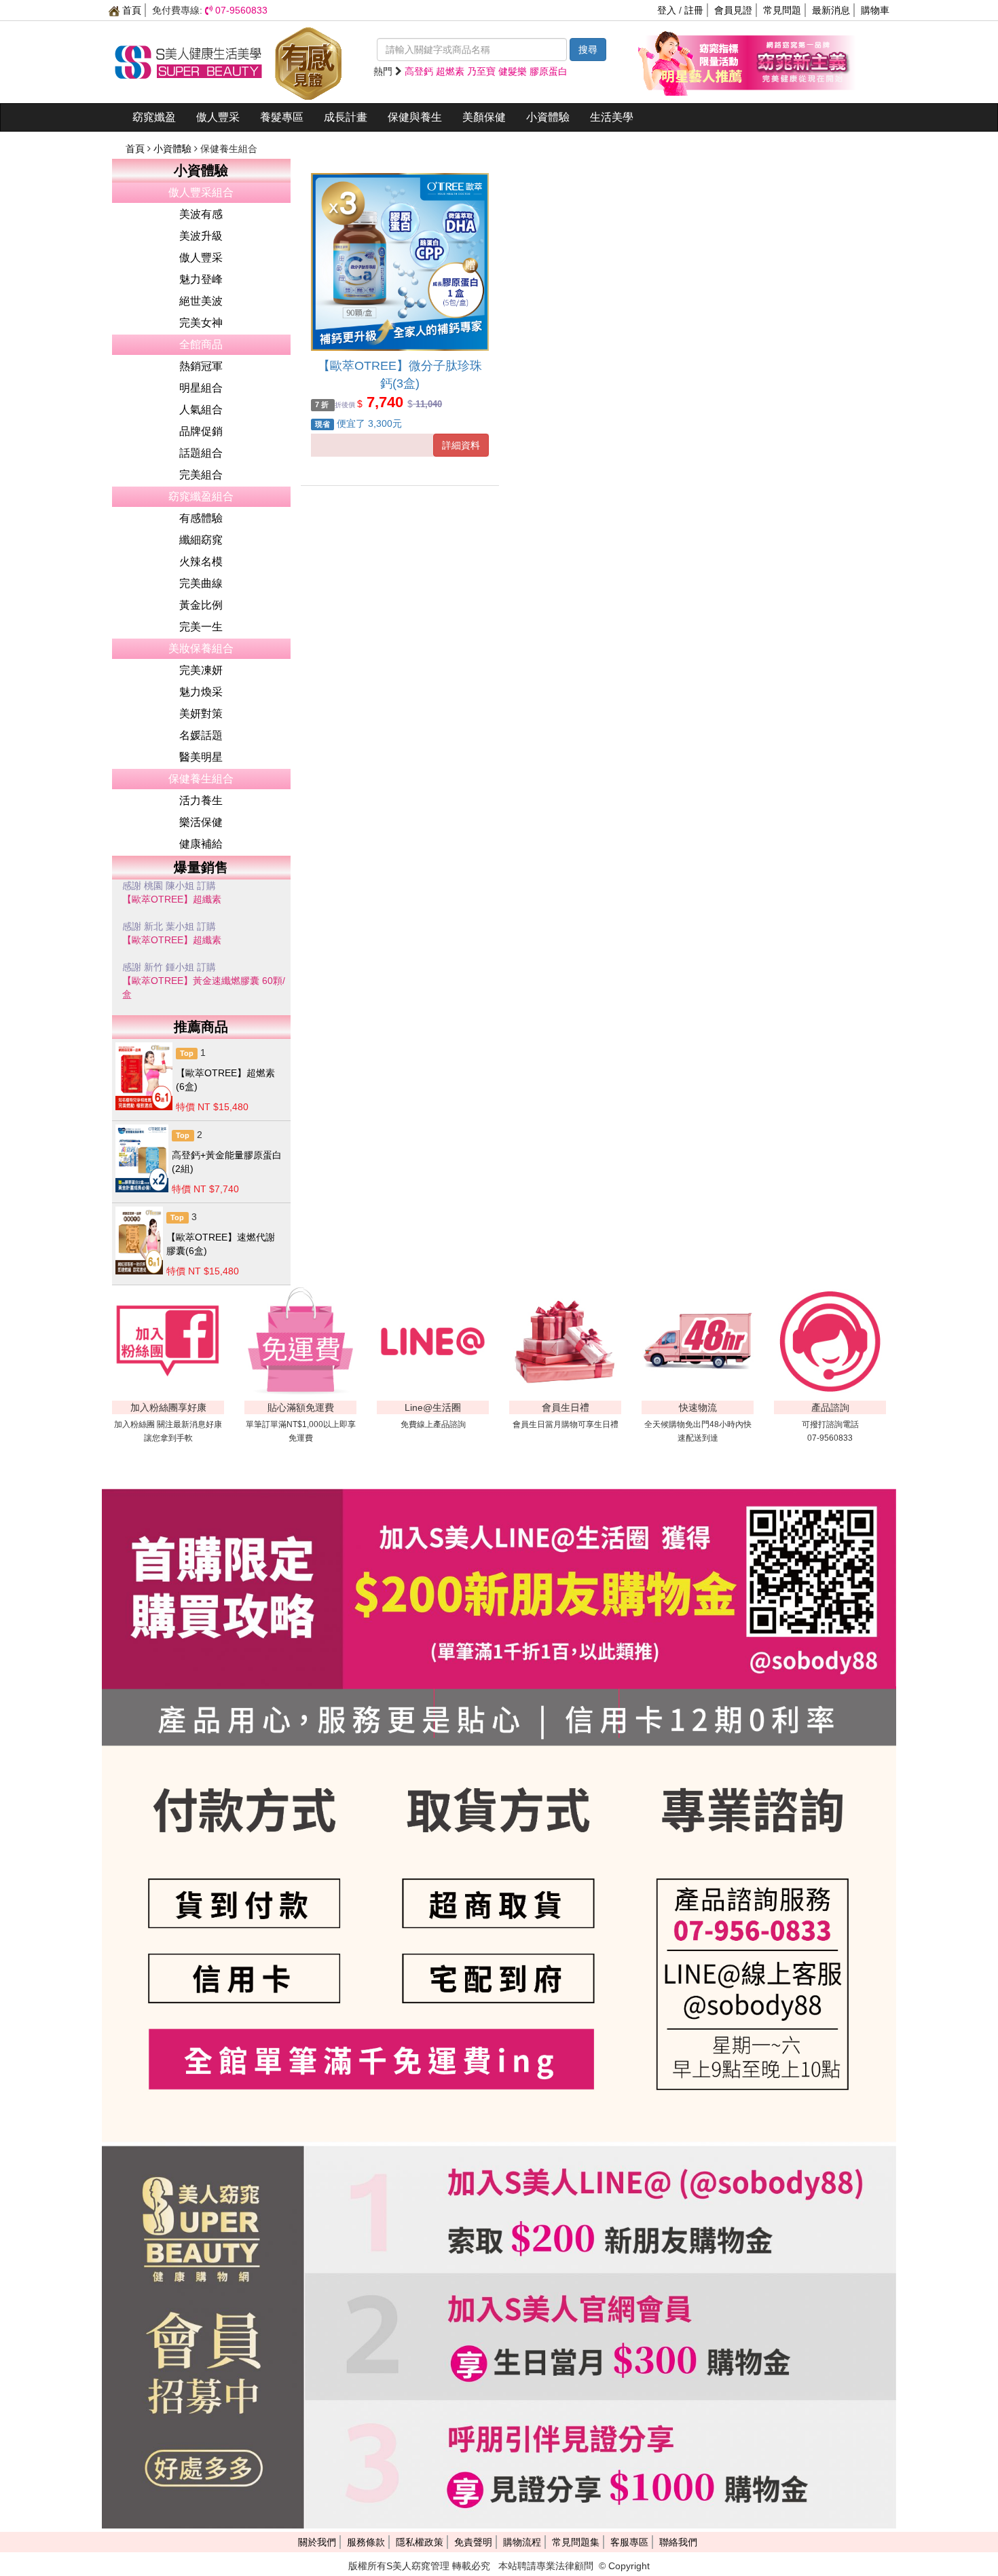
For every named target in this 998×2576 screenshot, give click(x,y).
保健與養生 (415, 117)
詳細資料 (461, 445)
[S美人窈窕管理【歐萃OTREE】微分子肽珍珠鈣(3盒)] (400, 262)
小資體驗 (548, 117)
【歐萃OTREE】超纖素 (172, 907)
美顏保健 (484, 117)
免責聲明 (473, 2542)
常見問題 (782, 10)
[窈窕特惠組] (692, 61)
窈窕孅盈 (154, 117)
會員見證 (733, 10)
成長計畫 (346, 117)
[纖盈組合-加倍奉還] (801, 61)
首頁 (130, 10)
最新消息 (831, 10)
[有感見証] (308, 61)
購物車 (875, 10)
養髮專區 (282, 117)
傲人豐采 (218, 117)
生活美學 (612, 117)
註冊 (694, 10)
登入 (667, 10)
